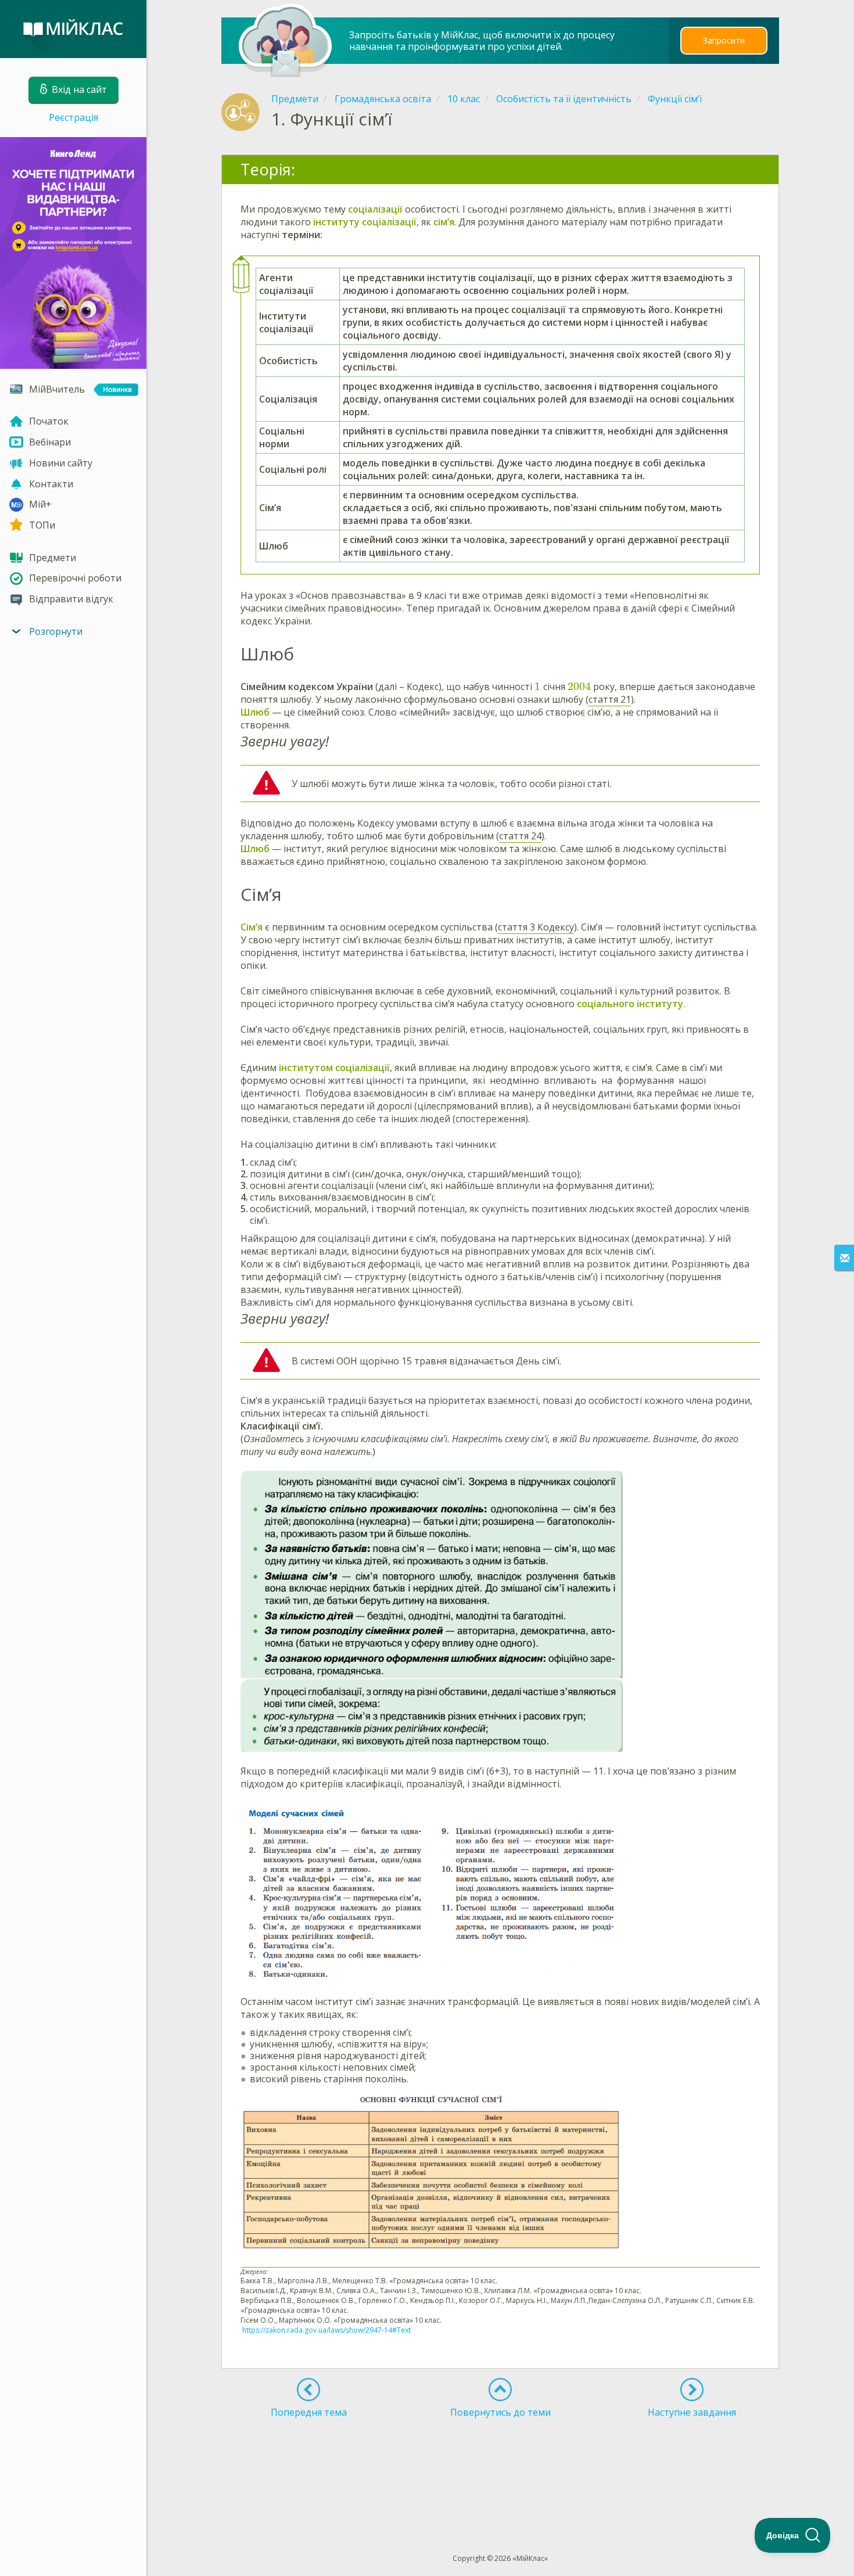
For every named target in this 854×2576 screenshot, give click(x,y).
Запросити (724, 40)
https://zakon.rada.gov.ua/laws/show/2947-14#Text (326, 2330)
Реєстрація (73, 117)
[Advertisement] (501, 2464)
